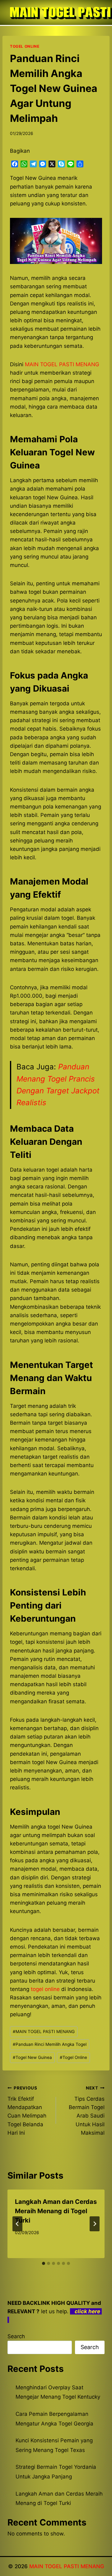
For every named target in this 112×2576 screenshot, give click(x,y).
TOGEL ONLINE (25, 46)
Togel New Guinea (32, 2057)
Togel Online (73, 2057)
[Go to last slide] (17, 2224)
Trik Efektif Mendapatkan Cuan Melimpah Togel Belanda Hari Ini (27, 2111)
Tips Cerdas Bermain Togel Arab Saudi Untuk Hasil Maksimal (87, 2111)
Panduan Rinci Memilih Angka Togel (50, 2044)
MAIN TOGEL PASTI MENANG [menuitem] (62, 364)
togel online (45, 1989)
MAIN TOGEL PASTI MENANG (44, 2032)
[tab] (44, 2263)
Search (16, 2336)
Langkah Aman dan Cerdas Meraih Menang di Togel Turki (56, 2211)
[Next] (95, 2224)
